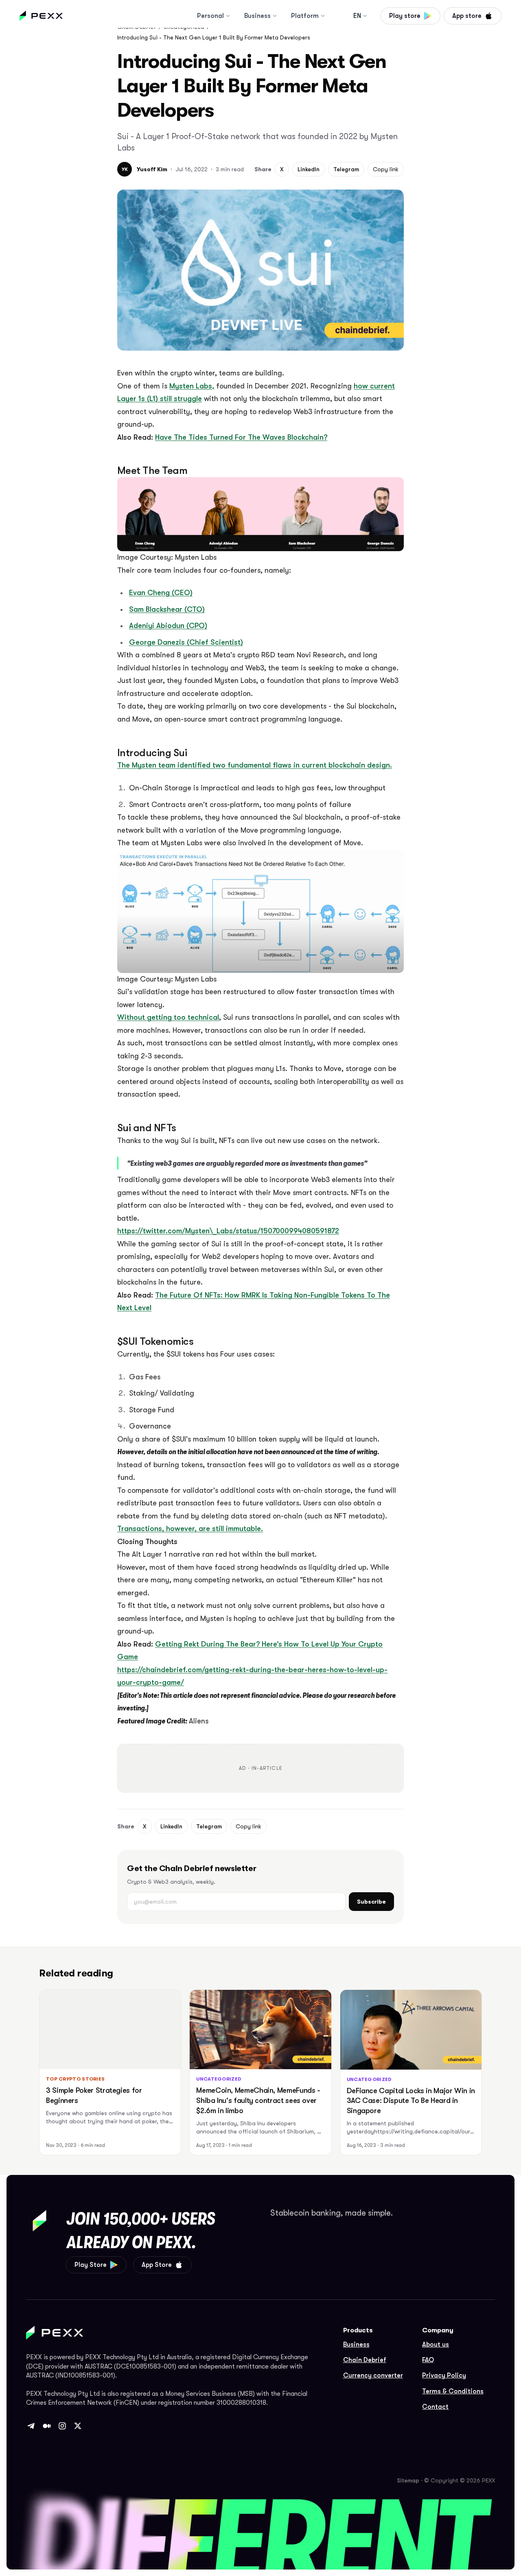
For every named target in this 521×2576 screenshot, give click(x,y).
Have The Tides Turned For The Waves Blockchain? (241, 437)
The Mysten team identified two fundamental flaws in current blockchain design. (255, 765)
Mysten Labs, (192, 386)
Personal (210, 16)
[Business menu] (275, 16)
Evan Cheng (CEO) (161, 593)
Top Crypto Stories (75, 2079)
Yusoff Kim (152, 169)
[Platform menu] (323, 16)
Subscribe (371, 1902)
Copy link (386, 169)
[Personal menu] (228, 16)
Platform (305, 16)
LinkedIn (309, 169)
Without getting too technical (168, 1017)
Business (257, 16)
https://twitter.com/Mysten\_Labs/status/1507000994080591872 (228, 1231)
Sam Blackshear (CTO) (167, 609)
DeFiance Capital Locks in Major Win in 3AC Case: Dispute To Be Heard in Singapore (411, 2101)
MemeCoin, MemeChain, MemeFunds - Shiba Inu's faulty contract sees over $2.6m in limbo (258, 2100)
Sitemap (408, 2480)
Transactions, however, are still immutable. (190, 1529)
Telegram (346, 169)
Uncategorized (219, 2079)
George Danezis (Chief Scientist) (186, 642)
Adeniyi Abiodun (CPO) (168, 626)
